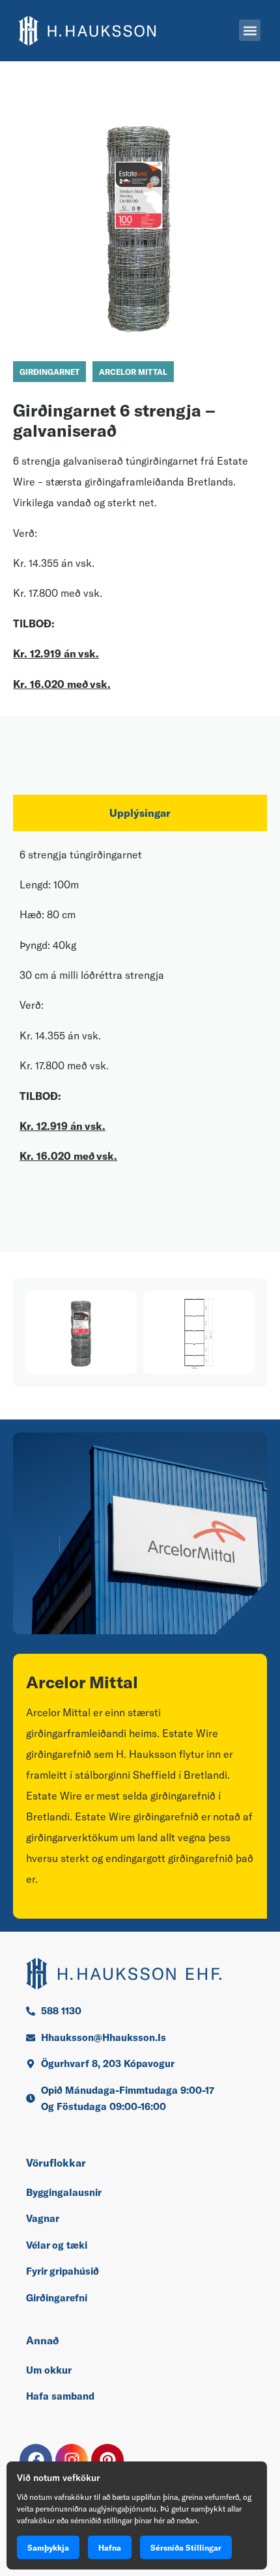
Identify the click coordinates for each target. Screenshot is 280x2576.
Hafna (110, 2547)
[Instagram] (72, 2460)
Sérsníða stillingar (186, 2547)
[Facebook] (36, 2460)
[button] (250, 30)
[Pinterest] (107, 2460)
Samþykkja (48, 2547)
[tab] (140, 813)
